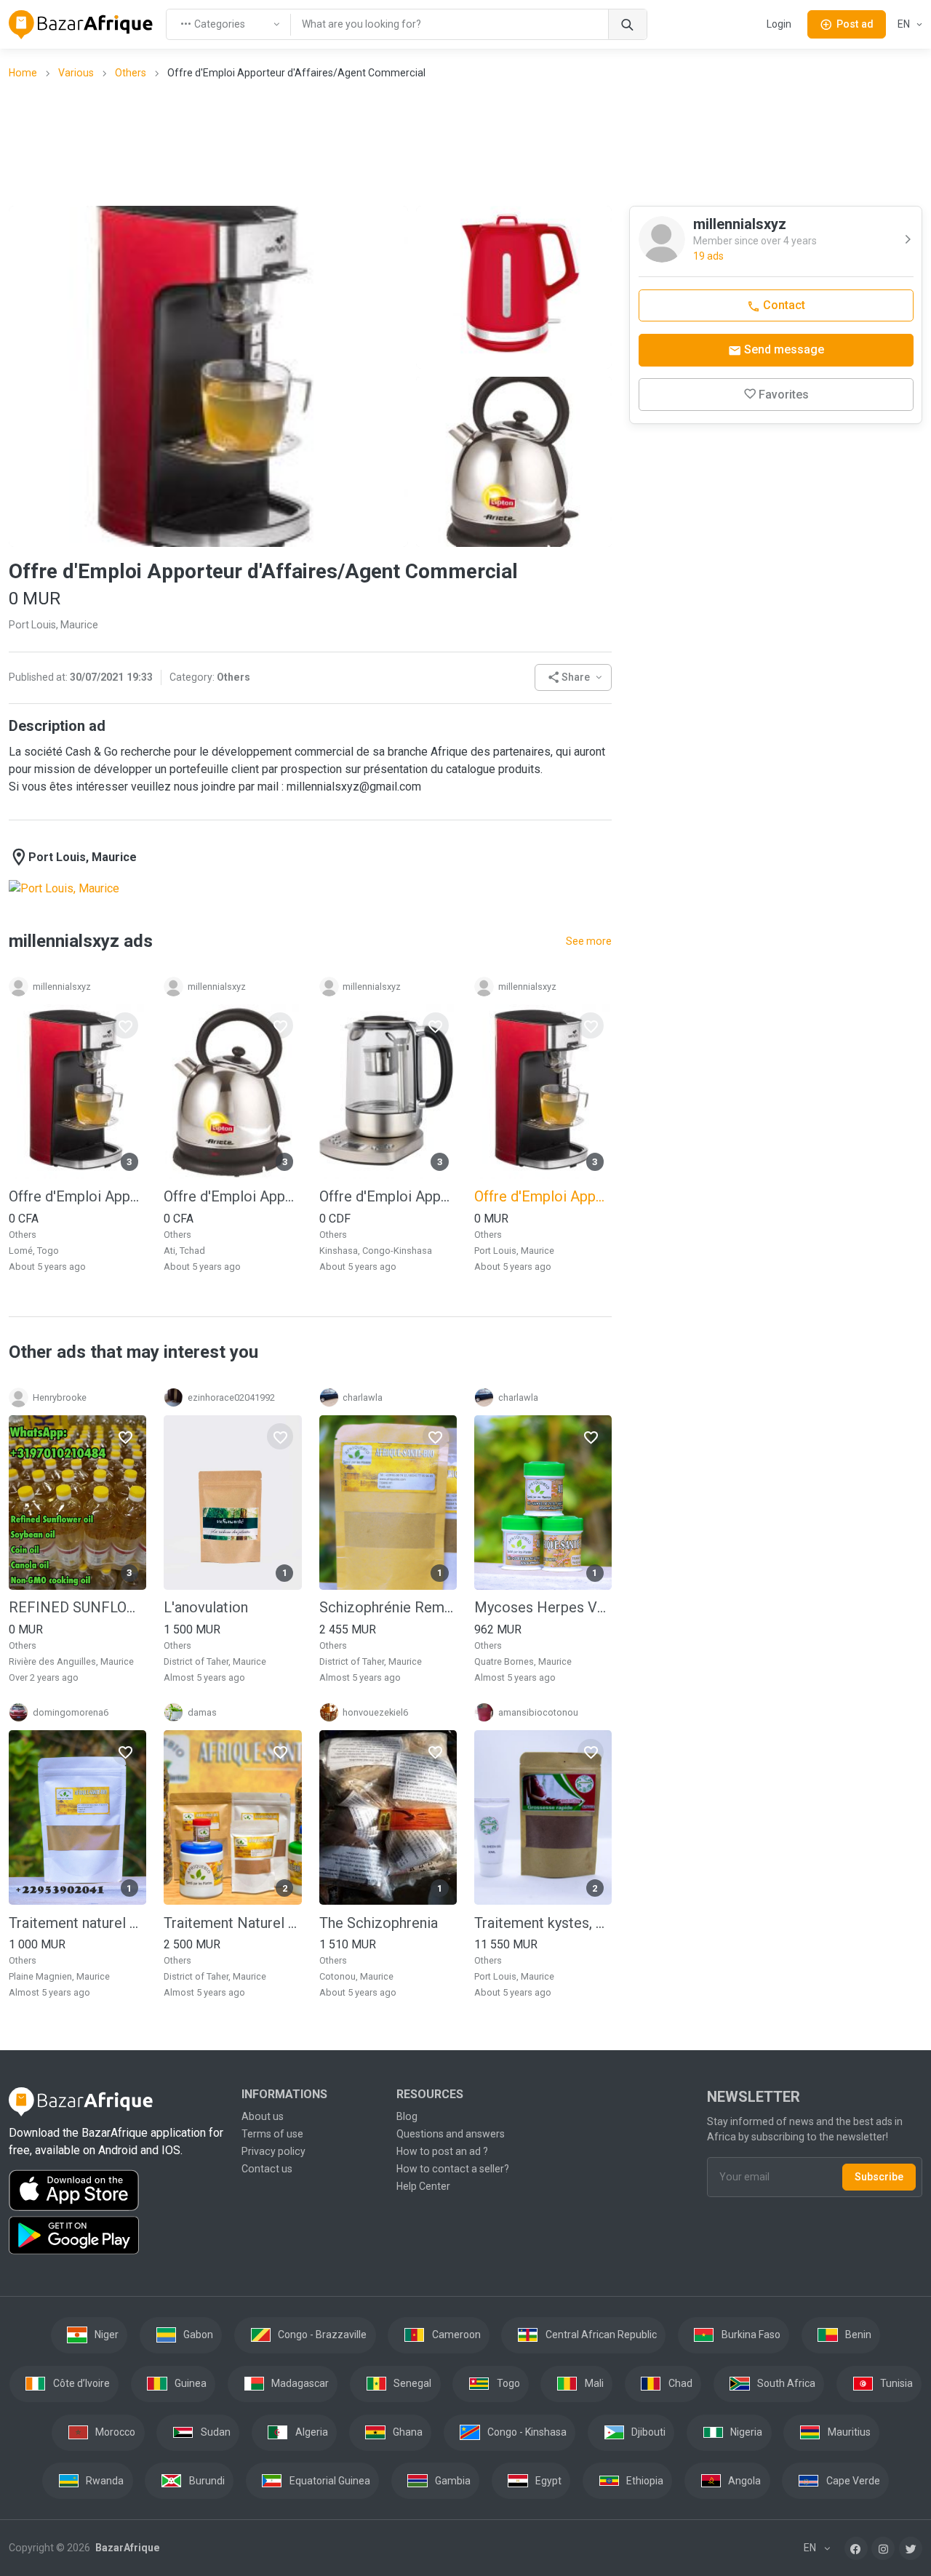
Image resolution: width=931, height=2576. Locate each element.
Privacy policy (273, 2151)
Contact (783, 305)
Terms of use (272, 2134)
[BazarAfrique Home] (81, 25)
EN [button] (905, 24)
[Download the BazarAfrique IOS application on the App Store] (116, 2191)
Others (131, 73)
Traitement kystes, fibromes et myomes (543, 1923)
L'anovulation (206, 1607)
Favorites (784, 395)
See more (589, 941)
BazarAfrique (126, 2548)
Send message (783, 349)
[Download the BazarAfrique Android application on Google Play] (116, 2236)
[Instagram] (883, 2548)
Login (779, 24)
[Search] (627, 24)
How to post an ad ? (442, 2151)
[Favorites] (125, 1025)
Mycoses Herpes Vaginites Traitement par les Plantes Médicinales (543, 1607)
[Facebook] (856, 2548)
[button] (574, 677)
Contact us (267, 2169)
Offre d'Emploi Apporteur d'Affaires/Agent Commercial (77, 1196)
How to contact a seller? (453, 2169)
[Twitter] (911, 2548)
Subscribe (879, 2177)
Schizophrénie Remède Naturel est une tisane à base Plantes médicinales (388, 1607)
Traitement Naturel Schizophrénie (232, 1923)
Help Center (423, 2186)
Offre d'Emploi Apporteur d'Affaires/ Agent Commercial (232, 1196)
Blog (407, 2116)
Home (23, 73)
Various (76, 73)
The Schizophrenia (379, 1923)
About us (263, 2116)
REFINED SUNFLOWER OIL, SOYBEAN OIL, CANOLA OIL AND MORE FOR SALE (77, 1607)
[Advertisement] (465, 142)
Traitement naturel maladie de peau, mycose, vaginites (77, 1923)
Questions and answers (451, 2134)
